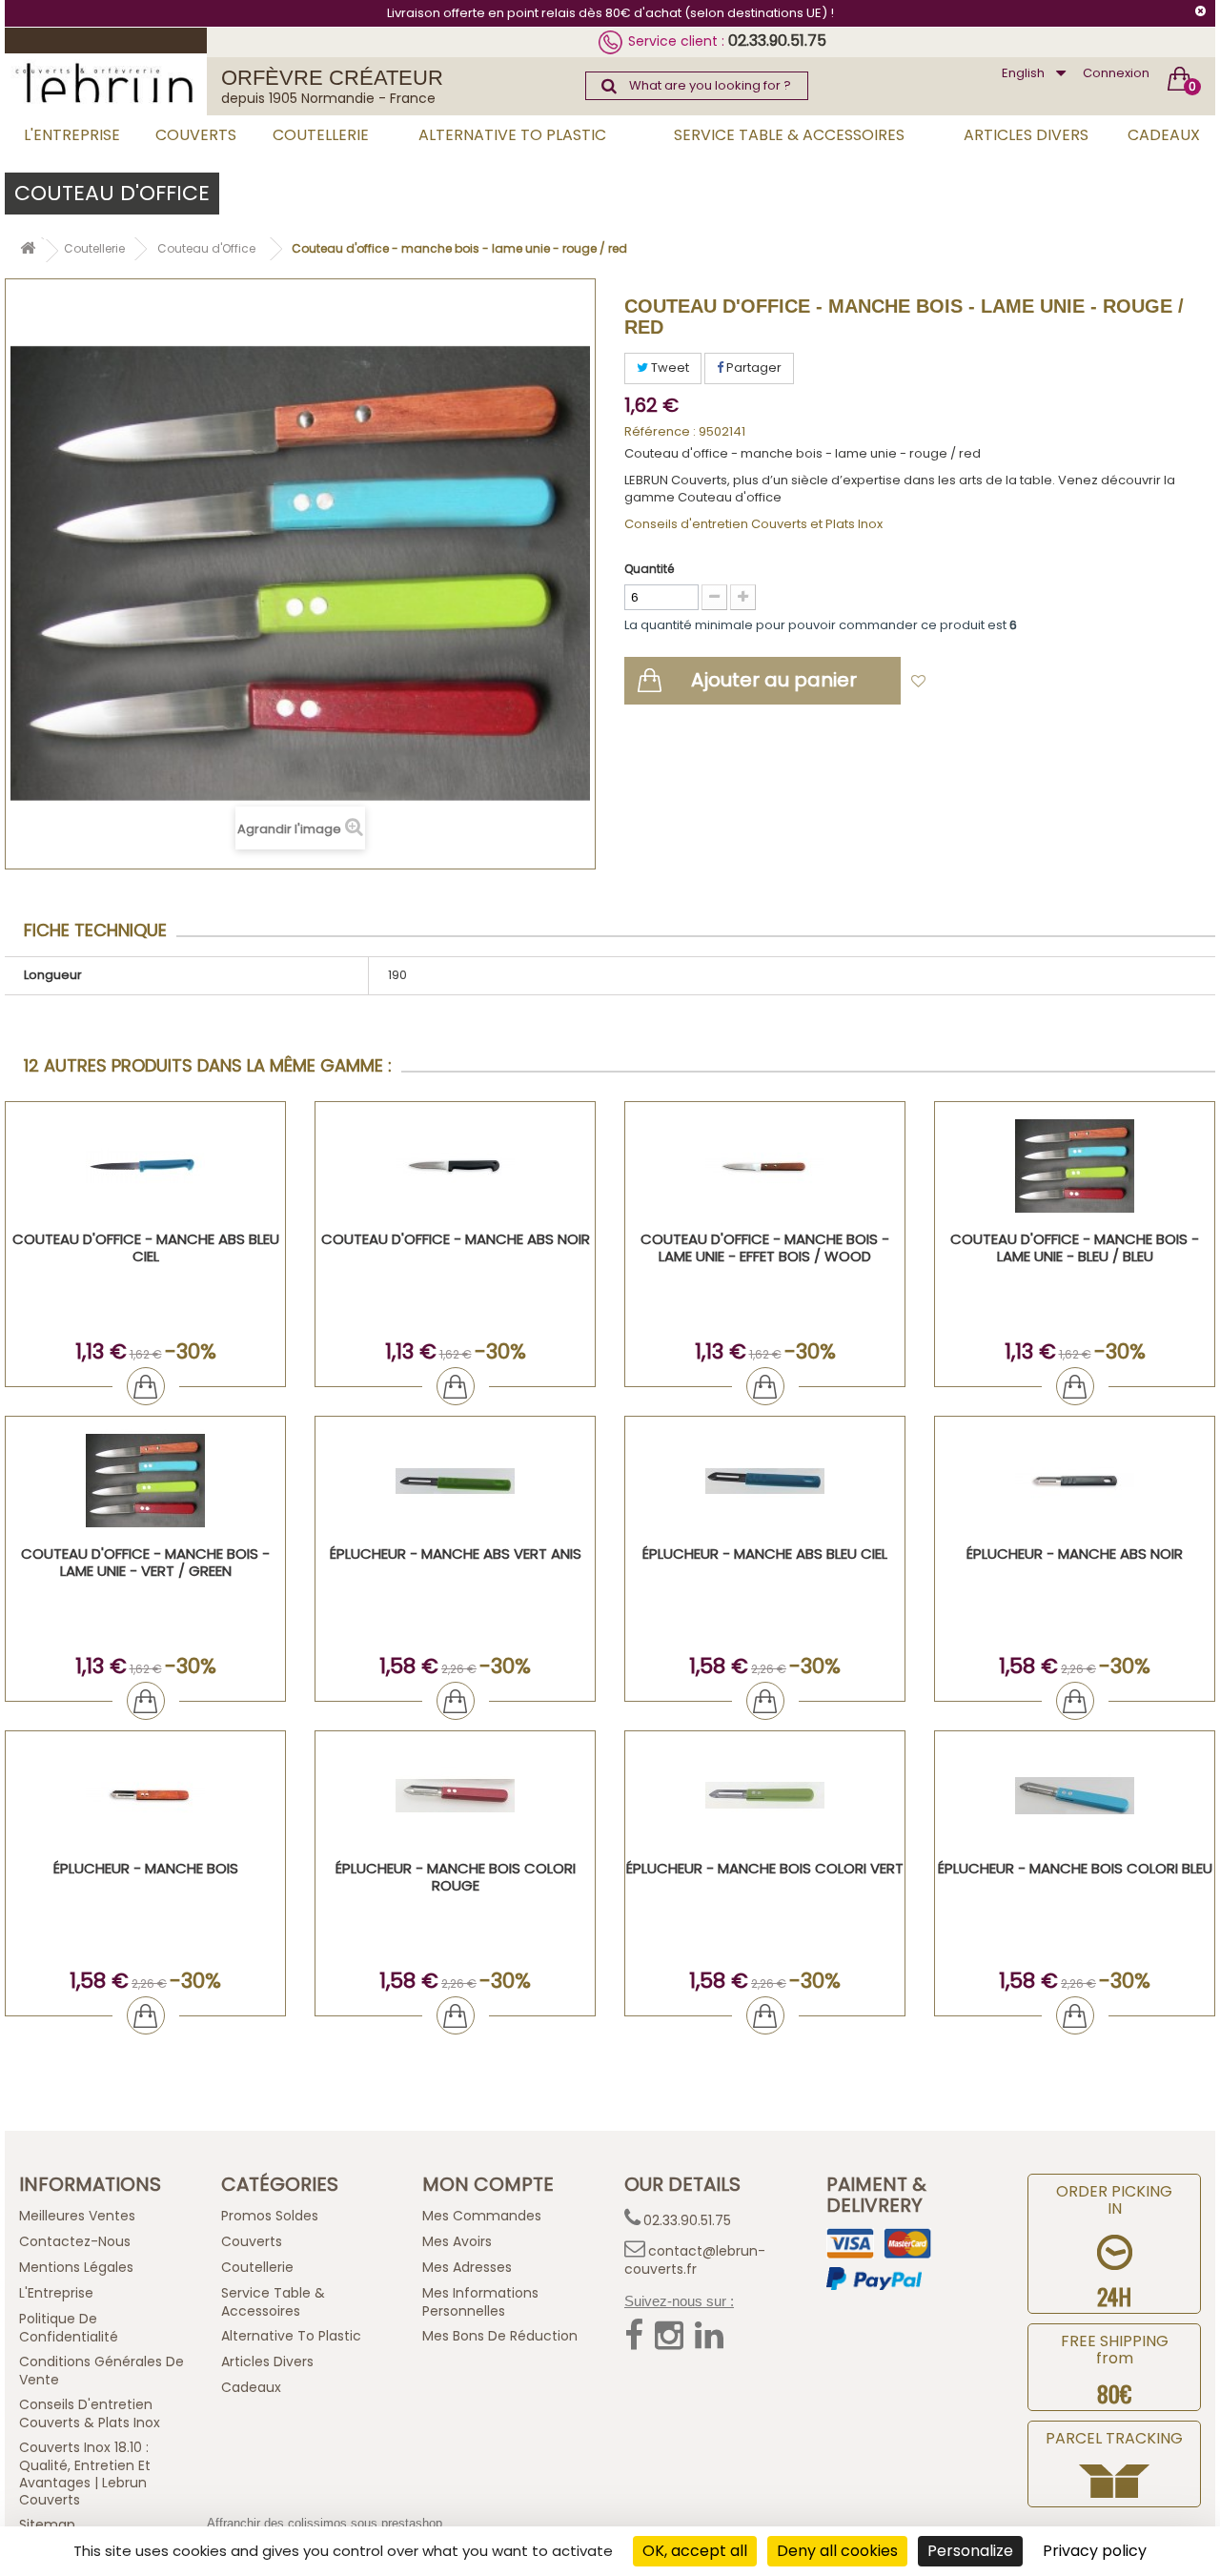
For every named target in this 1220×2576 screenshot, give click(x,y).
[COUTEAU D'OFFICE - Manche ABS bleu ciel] (145, 1166)
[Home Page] (28, 251)
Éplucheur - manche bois (146, 1868)
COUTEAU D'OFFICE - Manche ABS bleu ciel (146, 1247)
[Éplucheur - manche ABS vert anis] (455, 1481)
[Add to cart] (146, 1386)
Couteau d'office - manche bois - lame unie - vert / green (145, 1562)
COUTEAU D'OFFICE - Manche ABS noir (456, 1239)
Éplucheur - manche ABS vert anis (456, 1554)
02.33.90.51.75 (777, 41)
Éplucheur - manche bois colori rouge (456, 1877)
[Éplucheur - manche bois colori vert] (765, 1796)
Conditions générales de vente (102, 2371)
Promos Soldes (270, 2216)
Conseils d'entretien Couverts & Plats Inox (90, 2413)
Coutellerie (321, 135)
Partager (752, 368)
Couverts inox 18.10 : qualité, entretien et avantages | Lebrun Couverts (85, 2474)
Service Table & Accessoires (789, 135)
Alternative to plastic (512, 135)
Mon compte (488, 2184)
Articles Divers (1026, 135)
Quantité (649, 569)
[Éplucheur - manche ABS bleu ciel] (765, 1481)
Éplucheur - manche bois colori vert (765, 1868)
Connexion (1116, 73)
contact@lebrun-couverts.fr (695, 2260)
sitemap (47, 2525)
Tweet (669, 368)
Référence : (660, 432)
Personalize (970, 2551)
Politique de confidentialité (69, 2328)
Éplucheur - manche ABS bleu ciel (765, 1554)
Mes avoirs (457, 2241)
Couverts (196, 135)
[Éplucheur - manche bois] (145, 1796)
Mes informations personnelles (480, 2302)
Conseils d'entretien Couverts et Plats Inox (753, 524)
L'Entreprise (72, 135)
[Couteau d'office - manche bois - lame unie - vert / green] (145, 1481)
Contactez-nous (75, 2241)
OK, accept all (695, 2551)
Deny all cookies (837, 2551)
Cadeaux (1164, 135)
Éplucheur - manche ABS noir (1075, 1554)
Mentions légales (76, 2267)
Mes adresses (467, 2267)
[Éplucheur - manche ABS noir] (1075, 1481)
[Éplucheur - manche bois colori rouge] (455, 1796)
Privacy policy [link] (1095, 2551)
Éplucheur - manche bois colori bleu (1075, 1868)
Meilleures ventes (77, 2216)
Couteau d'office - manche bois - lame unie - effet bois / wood (765, 1247)
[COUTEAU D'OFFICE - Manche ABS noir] (455, 1166)
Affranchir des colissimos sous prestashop (325, 2523)
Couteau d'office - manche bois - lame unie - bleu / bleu (1075, 1247)
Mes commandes (482, 2216)
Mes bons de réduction (500, 2336)
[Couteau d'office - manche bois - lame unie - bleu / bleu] (1075, 1166)
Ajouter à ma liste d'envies (1021, 682)
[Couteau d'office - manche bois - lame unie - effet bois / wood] (765, 1166)
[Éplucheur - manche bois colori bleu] (1075, 1796)
